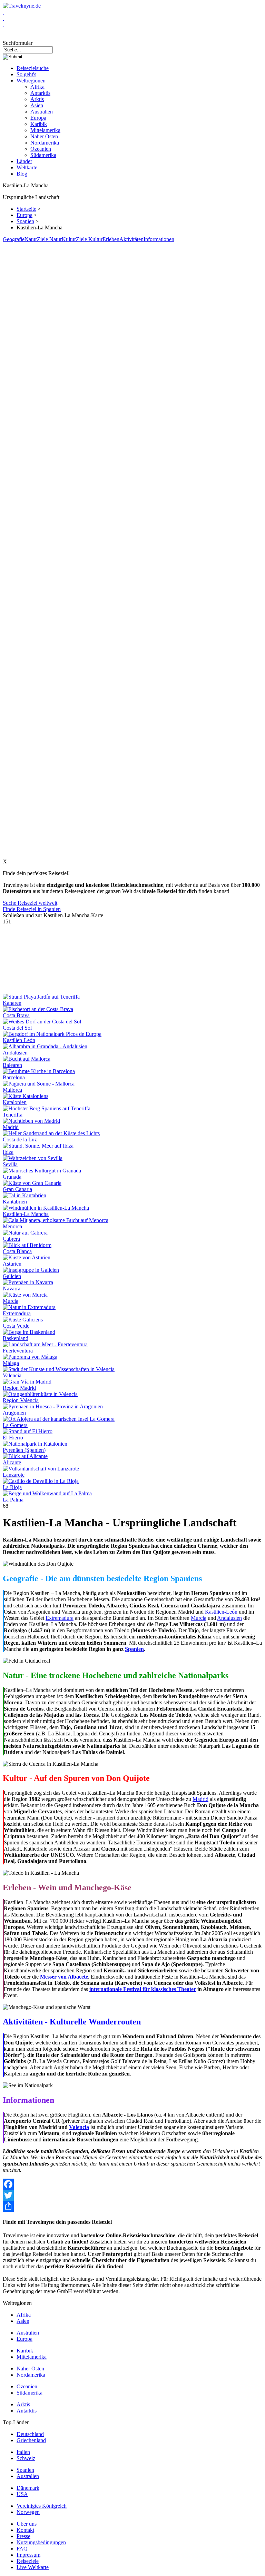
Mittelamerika (45, 130)
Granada (12, 1177)
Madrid (11, 1127)
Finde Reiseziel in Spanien (32, 909)
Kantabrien (15, 1202)
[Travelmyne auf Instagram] (3, 31)
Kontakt (25, 2530)
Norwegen (28, 2512)
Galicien (12, 1276)
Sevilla (10, 1164)
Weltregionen (31, 81)
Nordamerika (45, 143)
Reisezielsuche (33, 68)
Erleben (111, 239)
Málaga (11, 1363)
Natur (31, 239)
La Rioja (12, 1487)
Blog (22, 174)
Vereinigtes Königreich (42, 2506)
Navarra (12, 1289)
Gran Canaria (17, 1189)
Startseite (26, 209)
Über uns (27, 2524)
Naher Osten (44, 136)
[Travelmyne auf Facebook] (3, 12)
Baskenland (16, 1338)
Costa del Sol (17, 1028)
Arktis (37, 99)
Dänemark (28, 2488)
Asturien (12, 1264)
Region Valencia (21, 1400)
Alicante (12, 1462)
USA (22, 2494)
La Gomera (15, 1425)
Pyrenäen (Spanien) (24, 1450)
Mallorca (12, 1090)
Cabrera (11, 1239)
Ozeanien (41, 149)
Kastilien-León (19, 1040)
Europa (38, 118)
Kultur (69, 239)
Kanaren (12, 1003)
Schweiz (26, 2458)
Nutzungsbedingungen (41, 2542)
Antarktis (40, 93)
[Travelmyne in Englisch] (3, 37)
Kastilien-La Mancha (26, 1214)
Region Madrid (19, 1388)
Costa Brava (16, 1015)
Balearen (12, 1065)
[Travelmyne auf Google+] (3, 24)
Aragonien (14, 1413)
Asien (37, 105)
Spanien (25, 221)
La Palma (13, 1500)
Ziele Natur (49, 239)
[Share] (132, 2206)
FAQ (22, 2549)
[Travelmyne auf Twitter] (3, 18)
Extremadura (17, 1313)
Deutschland (30, 2434)
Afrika (37, 87)
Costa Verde (16, 1326)
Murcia (11, 1301)
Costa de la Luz (20, 1140)
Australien (42, 112)
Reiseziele (28, 2561)
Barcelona (14, 1077)
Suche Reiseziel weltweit (30, 903)
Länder (24, 161)
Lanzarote (14, 1475)
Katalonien (15, 1102)
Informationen (159, 239)
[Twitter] (132, 2195)
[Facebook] (132, 2184)
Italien (23, 2452)
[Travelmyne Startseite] (22, 6)
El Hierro (13, 1438)
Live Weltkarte (33, 2567)
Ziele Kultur (89, 239)
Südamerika (43, 155)
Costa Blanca (17, 1251)
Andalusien (15, 1053)
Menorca (12, 1226)
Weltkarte (27, 167)
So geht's (26, 74)
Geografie (14, 239)
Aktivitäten (131, 239)
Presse (23, 2536)
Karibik (39, 124)
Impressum (28, 2555)
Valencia (12, 1375)
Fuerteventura (18, 1351)
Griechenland (31, 2440)
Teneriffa (13, 1115)
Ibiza (8, 1152)
